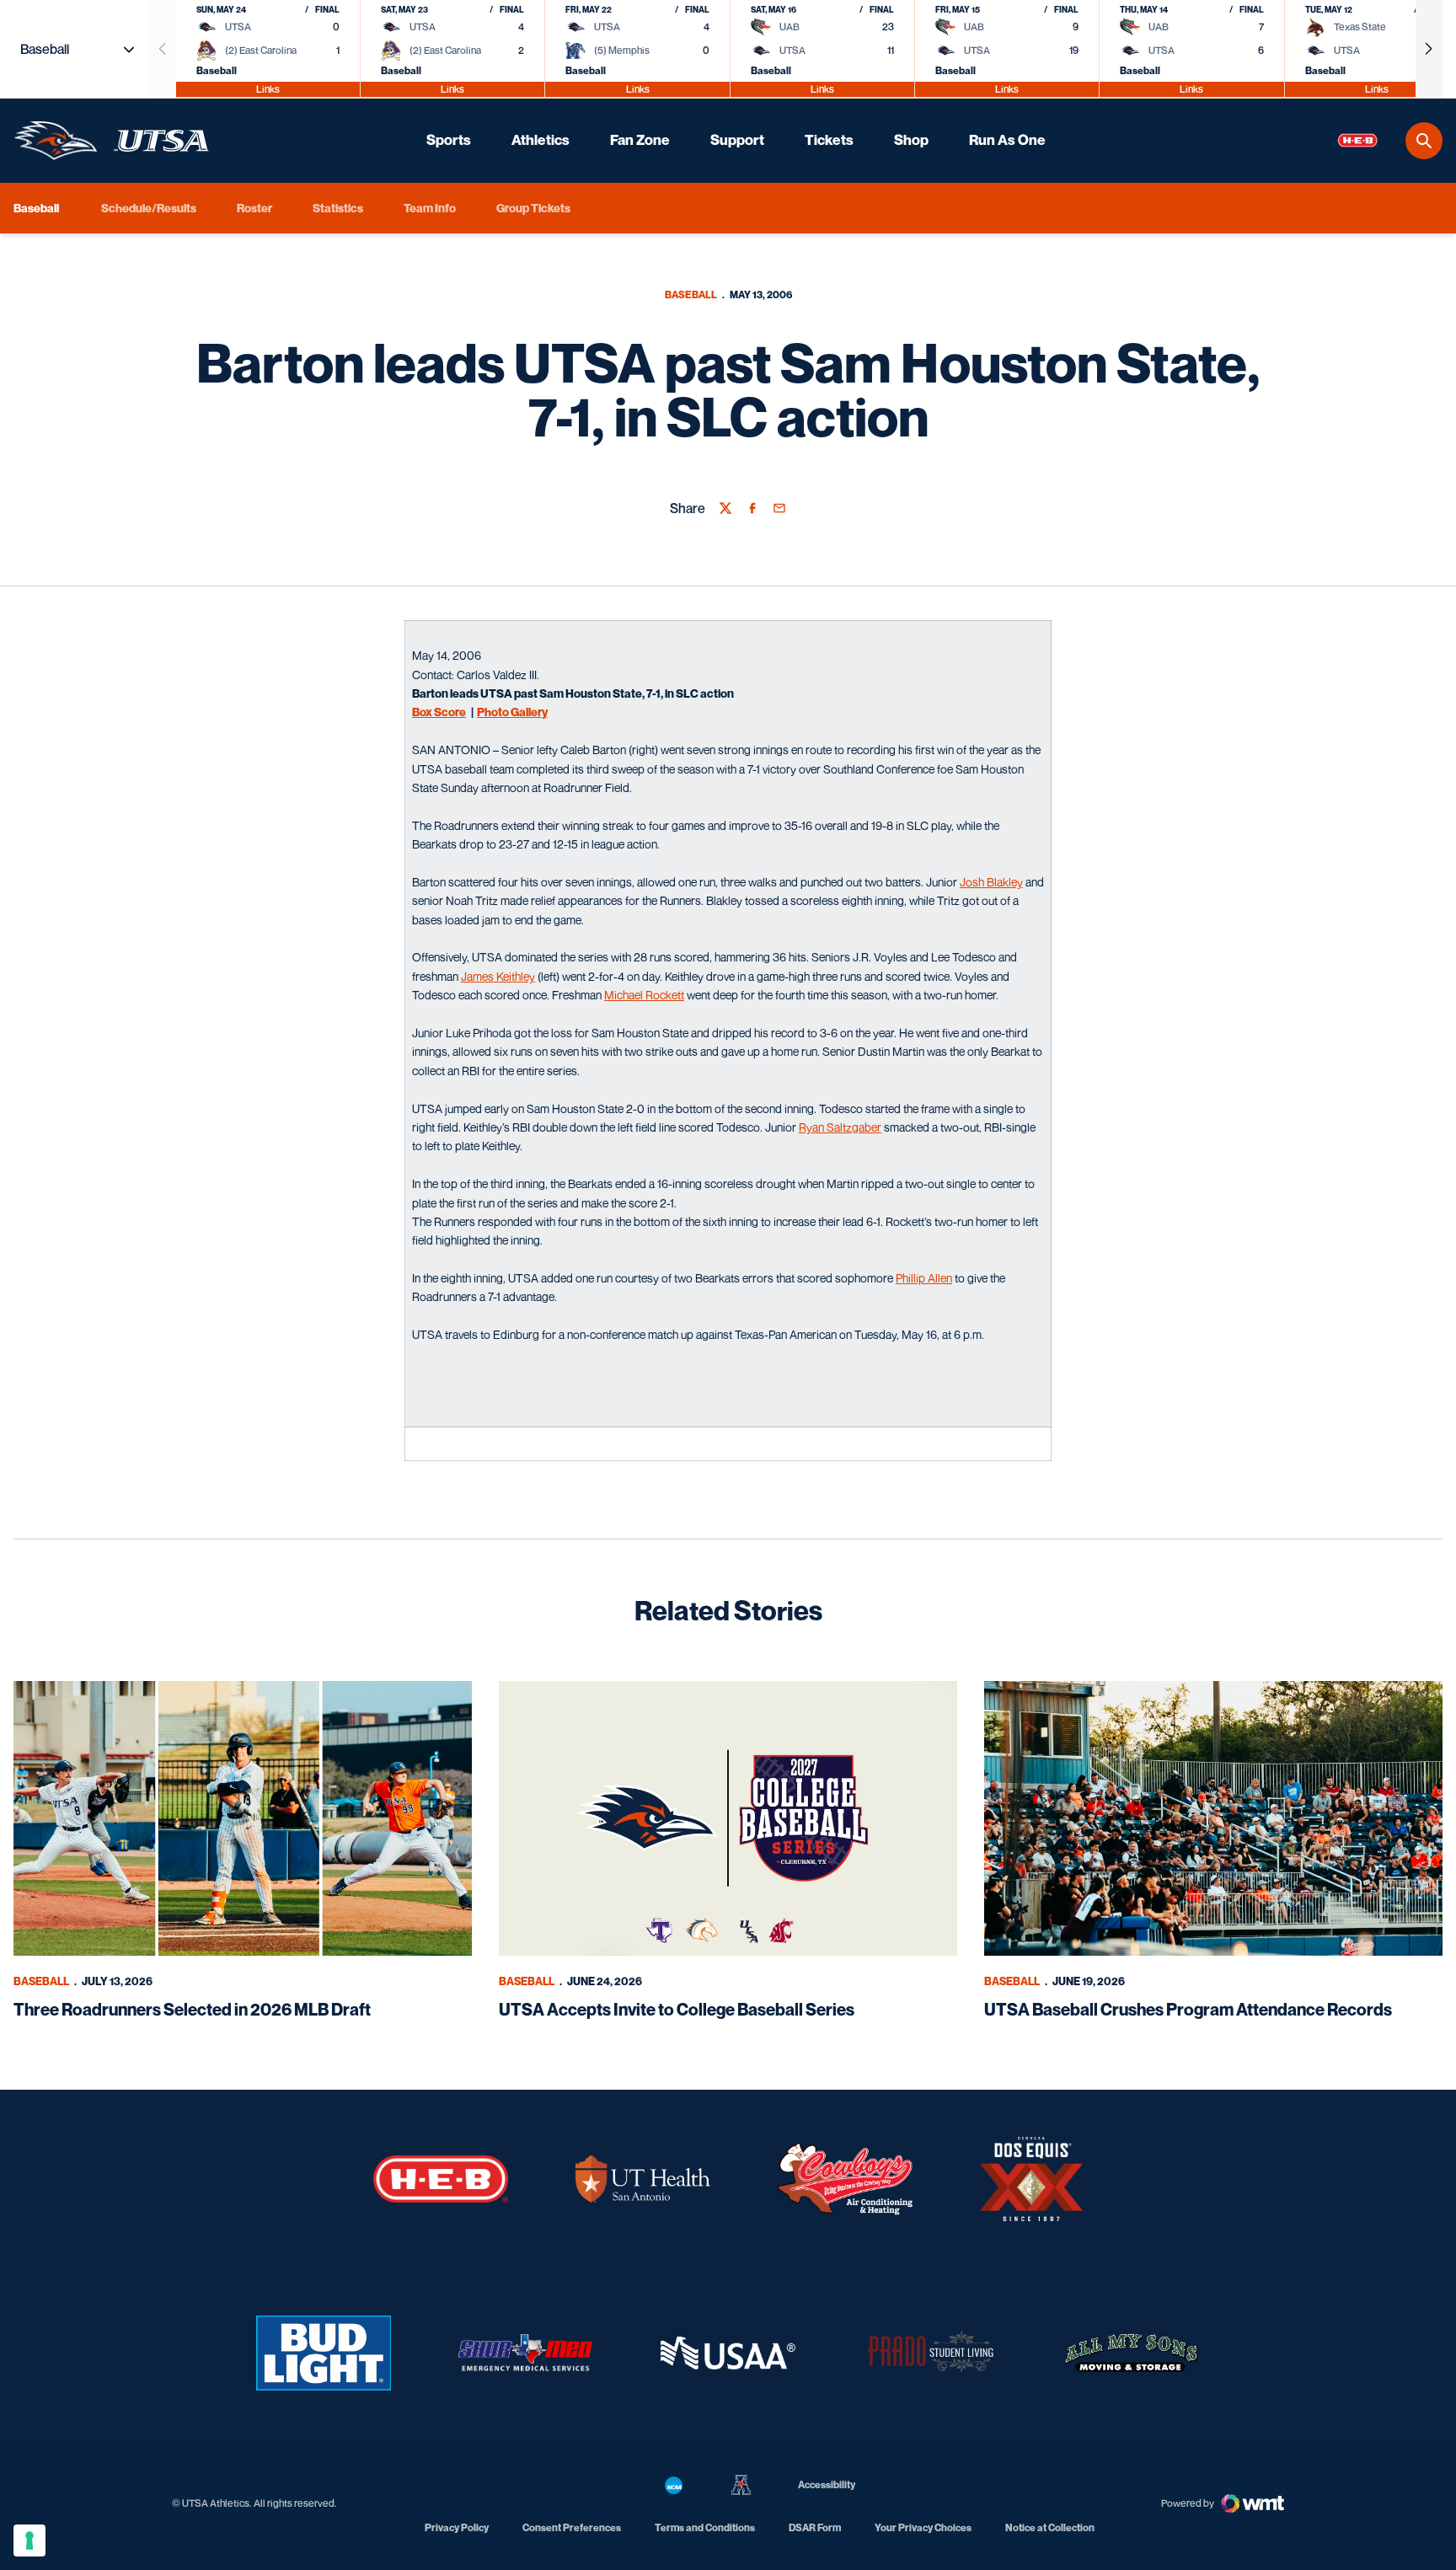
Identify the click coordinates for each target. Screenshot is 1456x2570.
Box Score (439, 712)
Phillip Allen (924, 1278)
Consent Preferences (572, 2527)
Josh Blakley (991, 882)
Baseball (691, 294)
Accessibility (827, 2484)
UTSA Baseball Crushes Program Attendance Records (1188, 2010)
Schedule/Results (149, 208)
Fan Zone (640, 140)
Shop (911, 140)
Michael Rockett (644, 995)
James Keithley (498, 976)
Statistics (338, 208)
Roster (254, 208)
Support (737, 140)
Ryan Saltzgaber (840, 1127)
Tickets (829, 140)
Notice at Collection (1050, 2527)
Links (268, 89)
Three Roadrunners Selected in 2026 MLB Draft (192, 2010)
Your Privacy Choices (923, 2527)
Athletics (541, 140)
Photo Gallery (512, 712)
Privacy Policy (457, 2527)
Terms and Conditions (705, 2527)
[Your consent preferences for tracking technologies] (29, 2541)
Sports (449, 140)
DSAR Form (815, 2527)
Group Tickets (533, 208)
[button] (1429, 49)
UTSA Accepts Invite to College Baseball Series (677, 2010)
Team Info (430, 208)
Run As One (1007, 140)
